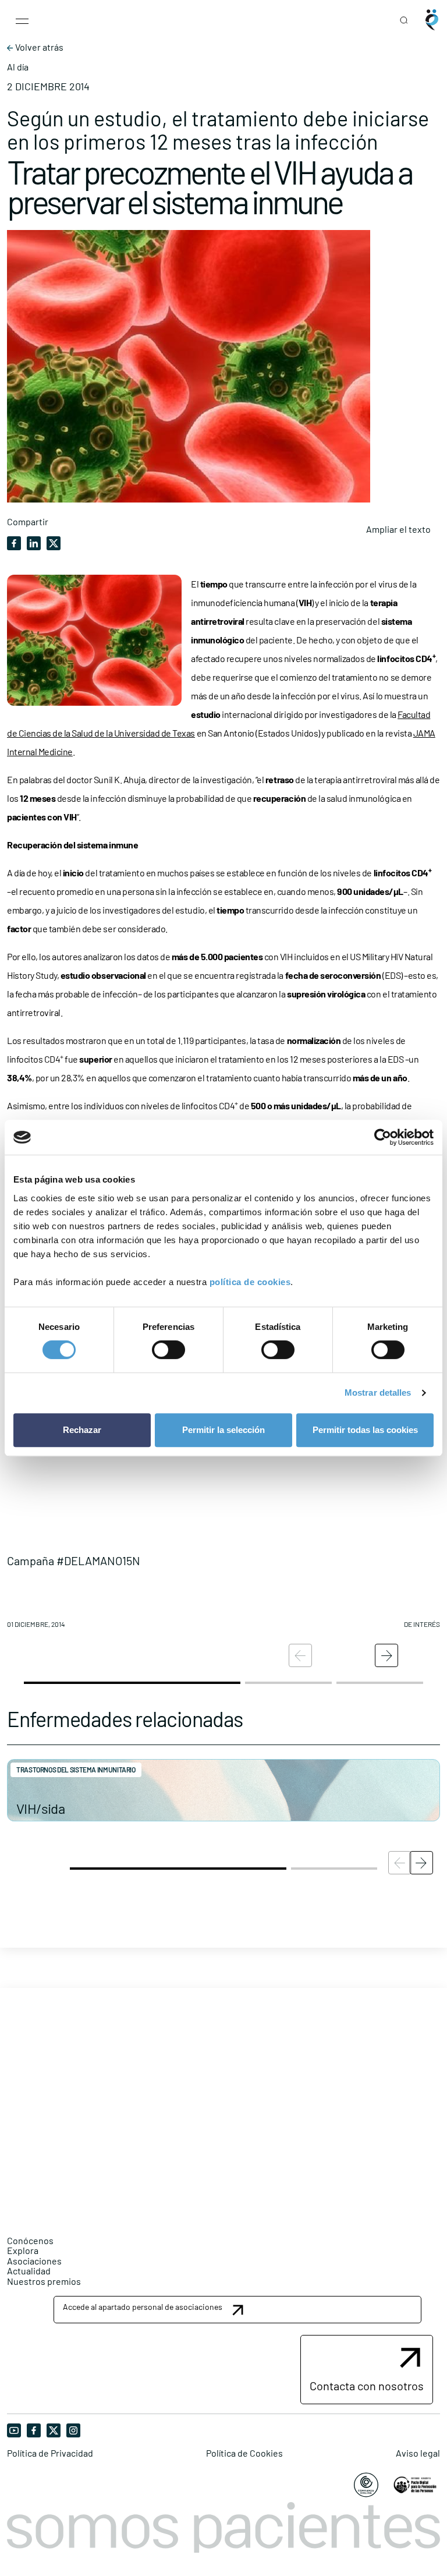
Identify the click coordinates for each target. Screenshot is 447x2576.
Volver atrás (38, 47)
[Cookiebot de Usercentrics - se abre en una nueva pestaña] (383, 1137)
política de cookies (250, 1282)
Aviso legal (418, 2453)
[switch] (168, 1350)
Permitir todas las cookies (365, 1430)
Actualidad (29, 2271)
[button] (223, 1505)
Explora (23, 2250)
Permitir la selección (223, 1430)
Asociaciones (34, 2261)
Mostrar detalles (378, 1393)
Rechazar (82, 1430)
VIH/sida (40, 1808)
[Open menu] (22, 20)
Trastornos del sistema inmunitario (76, 1770)
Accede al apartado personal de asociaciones (143, 2307)
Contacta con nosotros (367, 2386)
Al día (18, 67)
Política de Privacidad (50, 2453)
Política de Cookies (244, 2453)
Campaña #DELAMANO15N (74, 1561)
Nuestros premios (44, 2281)
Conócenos (30, 2240)
